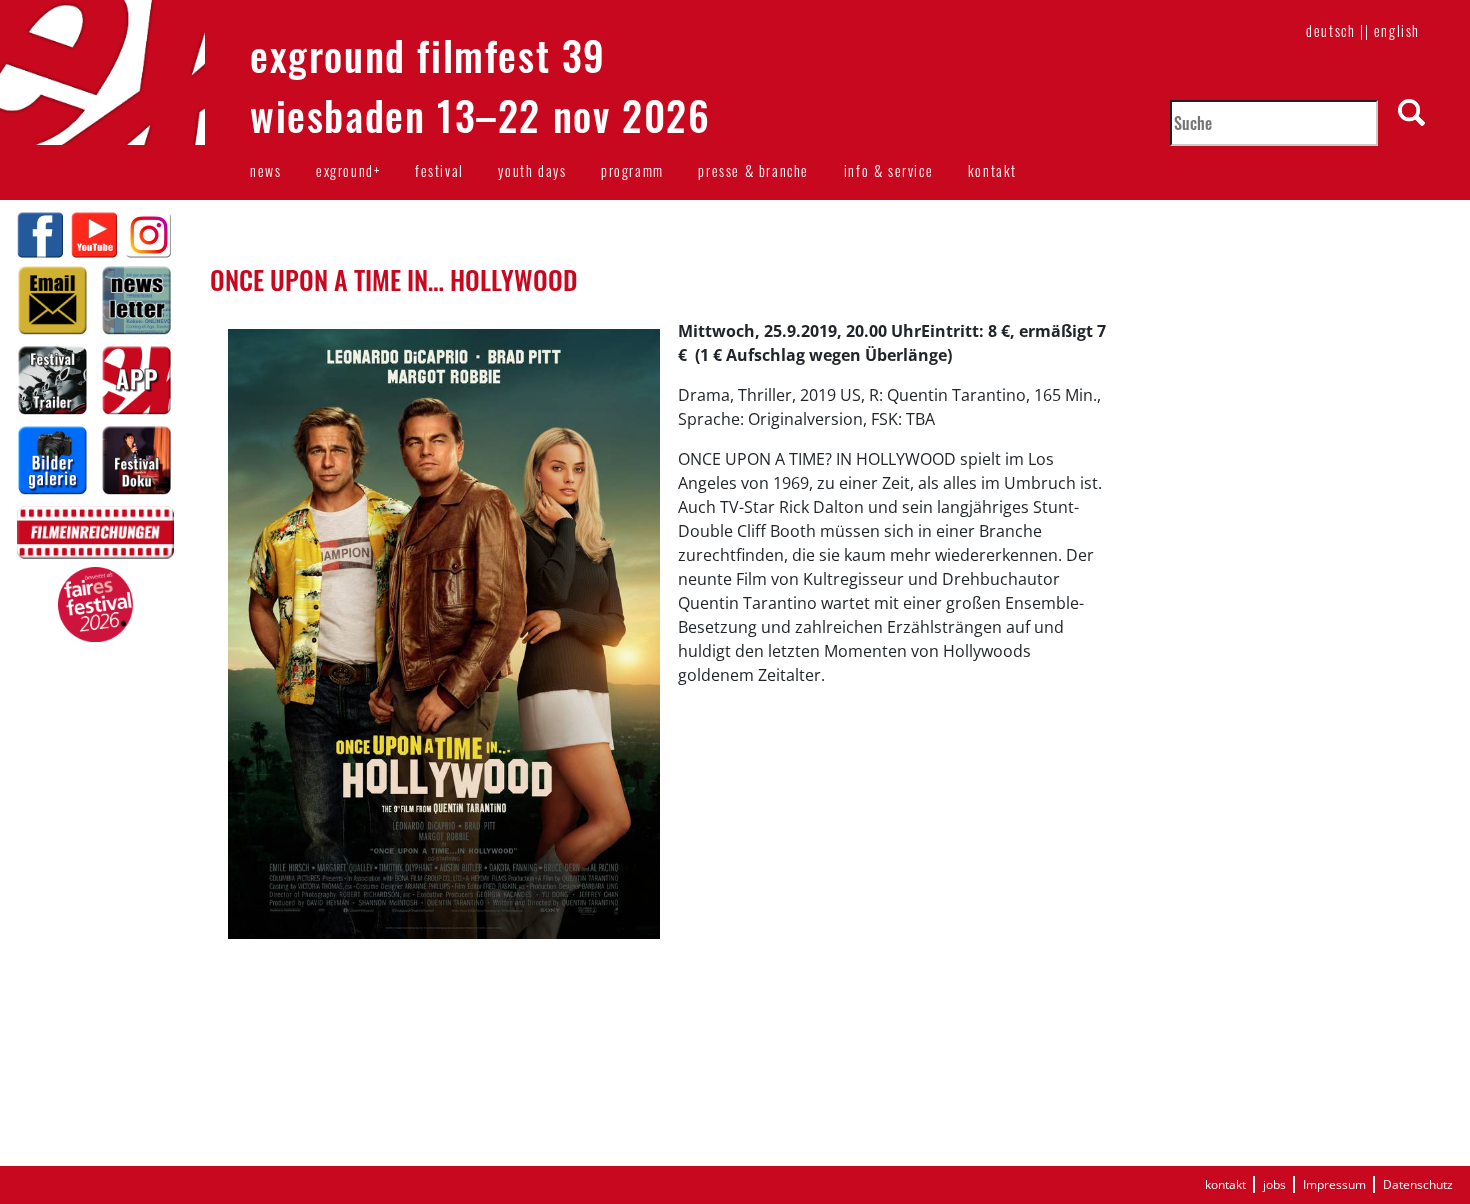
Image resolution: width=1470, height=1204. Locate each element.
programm (632, 170)
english (1397, 30)
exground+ (348, 170)
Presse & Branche (753, 170)
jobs (1274, 1184)
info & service (888, 170)
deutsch (1330, 30)
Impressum (1334, 1184)
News (265, 170)
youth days (532, 170)
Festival (439, 170)
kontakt (992, 170)
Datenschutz (1418, 1184)
